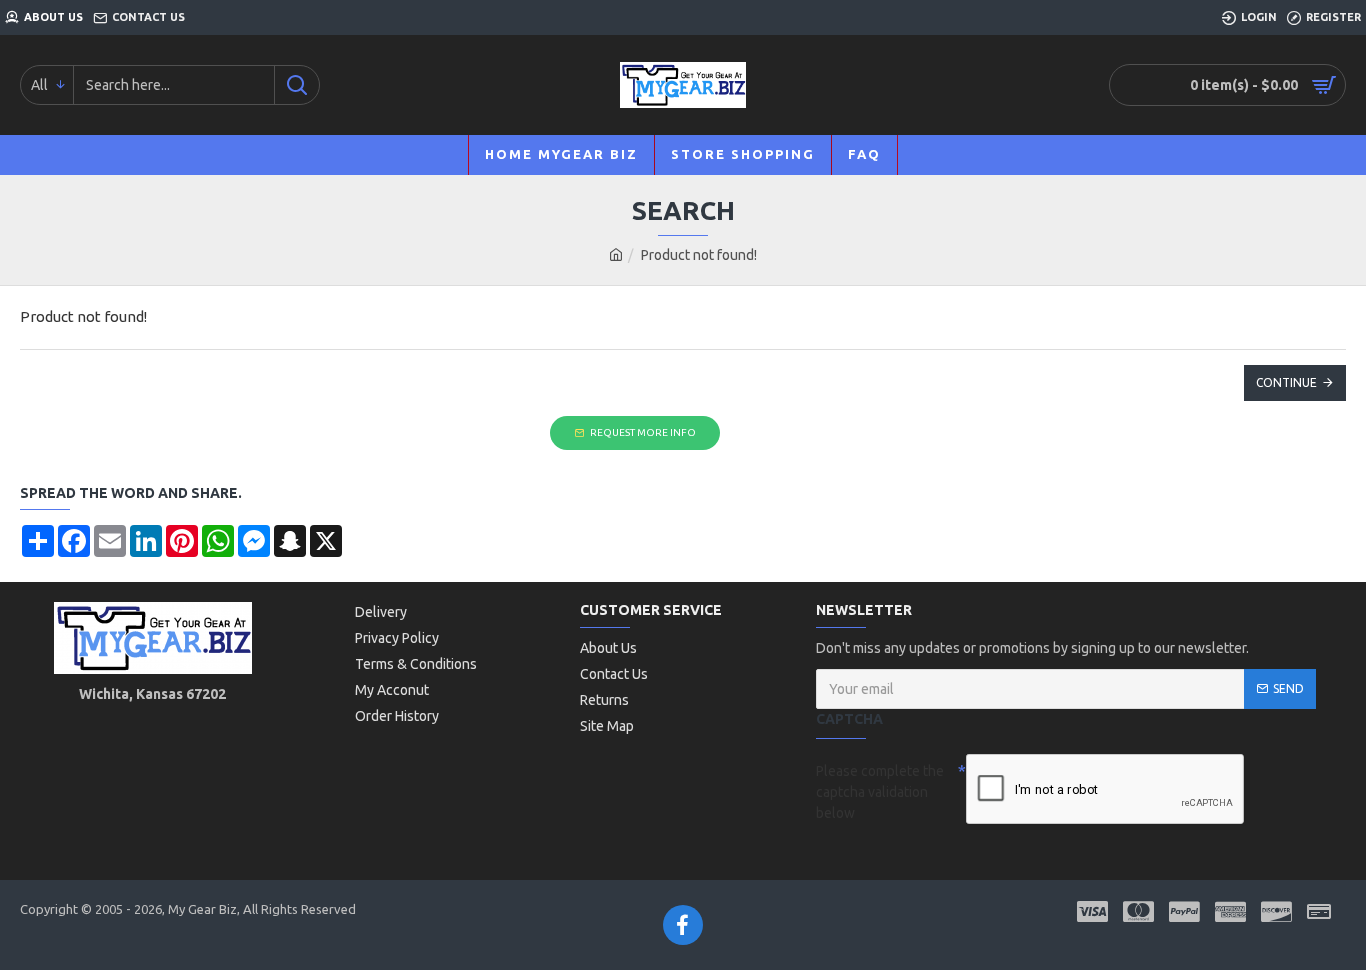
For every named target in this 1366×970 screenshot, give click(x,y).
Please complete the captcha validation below (880, 792)
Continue (1286, 382)
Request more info (643, 432)
